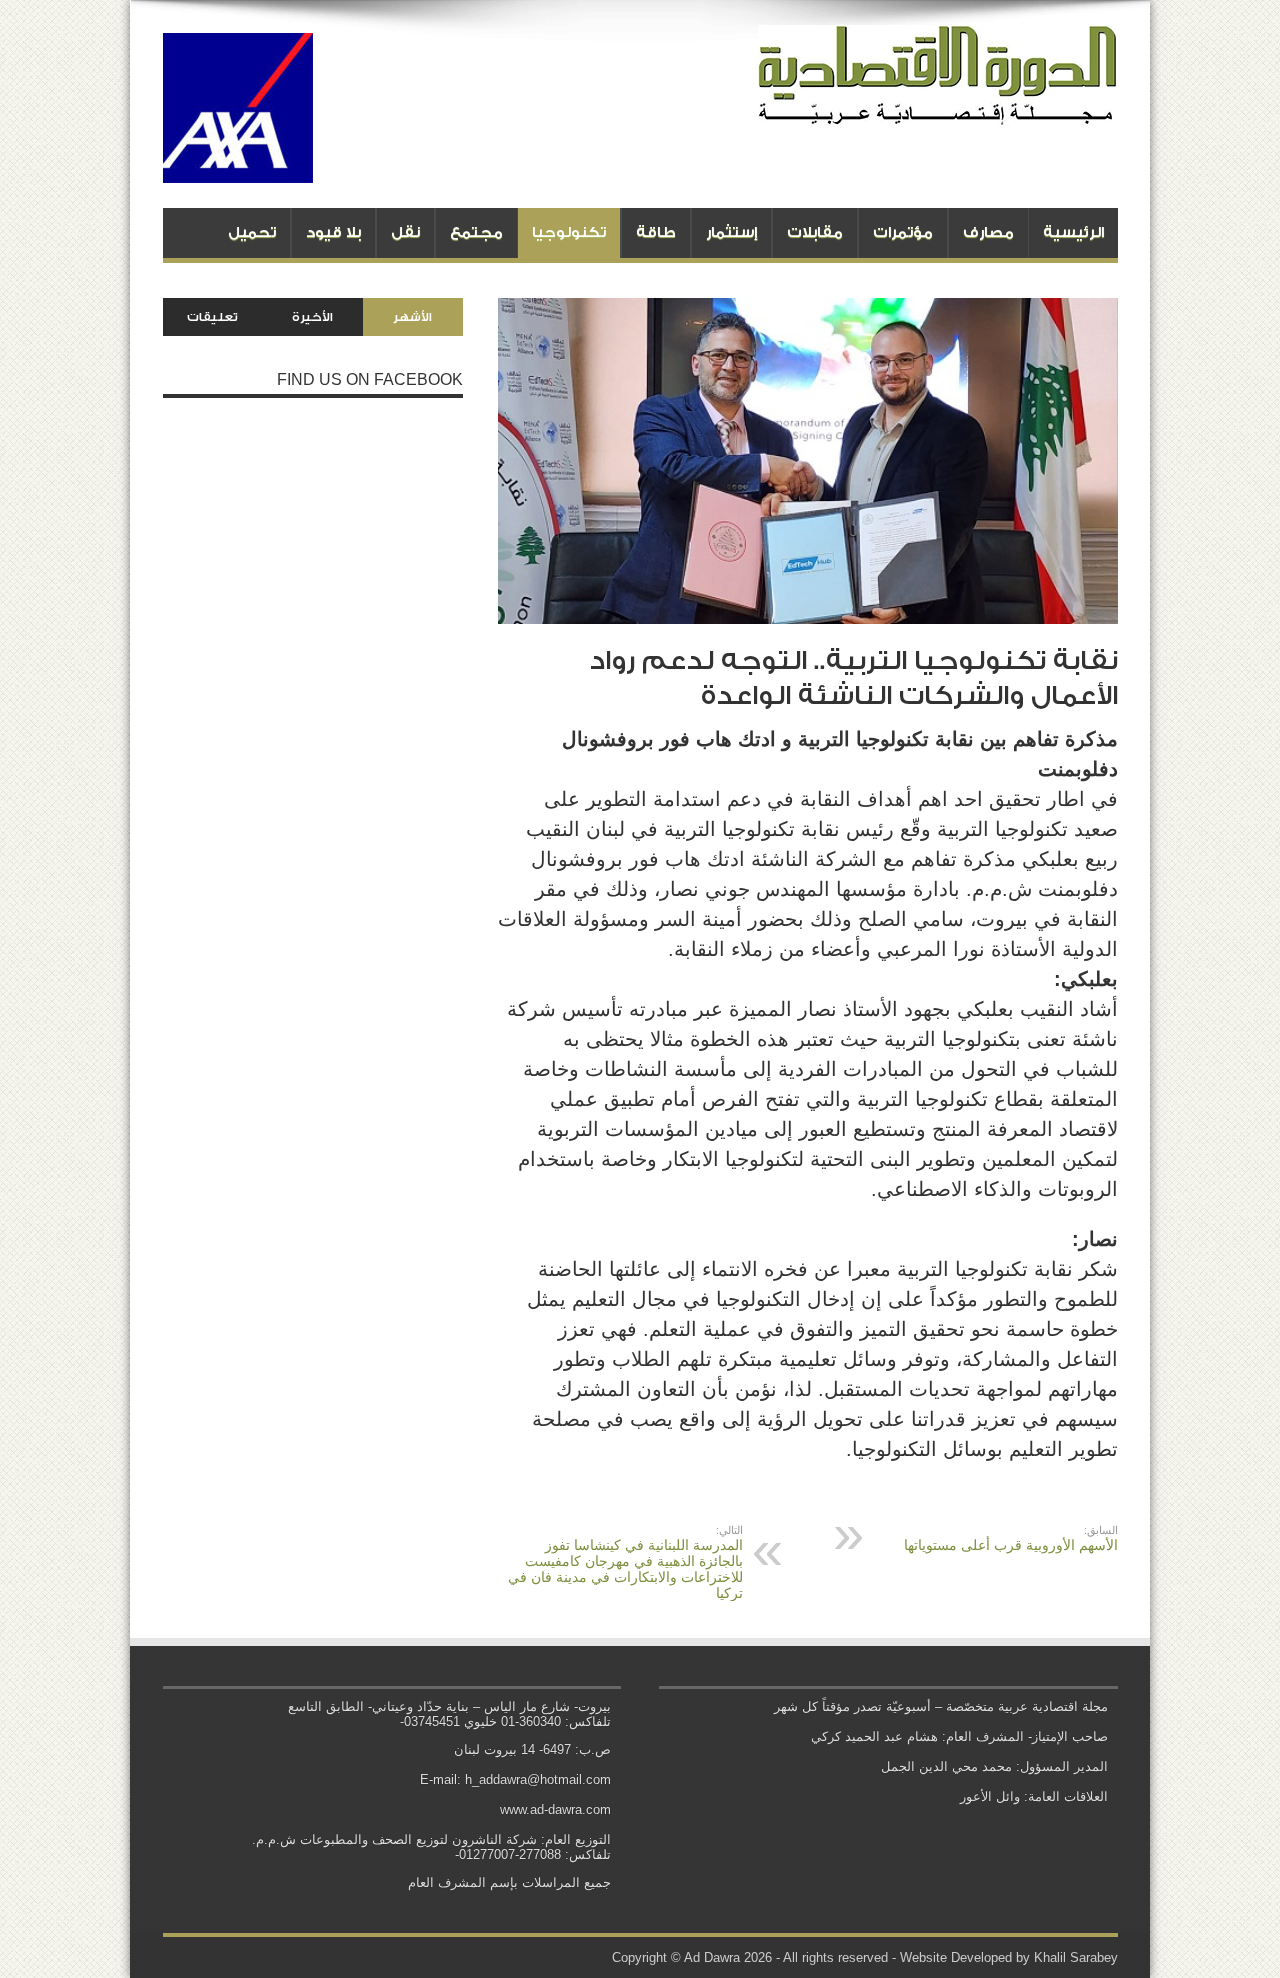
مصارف (988, 232)
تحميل (252, 232)
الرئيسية (1073, 232)
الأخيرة (312, 317)
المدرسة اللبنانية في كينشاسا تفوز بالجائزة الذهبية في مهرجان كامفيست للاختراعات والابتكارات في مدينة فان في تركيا (625, 1562)
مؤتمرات (903, 232)
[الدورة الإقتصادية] (938, 110)
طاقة (656, 232)
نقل (405, 232)
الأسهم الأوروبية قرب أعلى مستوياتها (1011, 1538)
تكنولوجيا (569, 232)
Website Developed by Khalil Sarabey (1009, 1957)
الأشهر (412, 317)
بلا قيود (333, 232)
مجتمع (476, 232)
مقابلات (815, 232)
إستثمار (731, 232)
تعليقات (212, 317)
